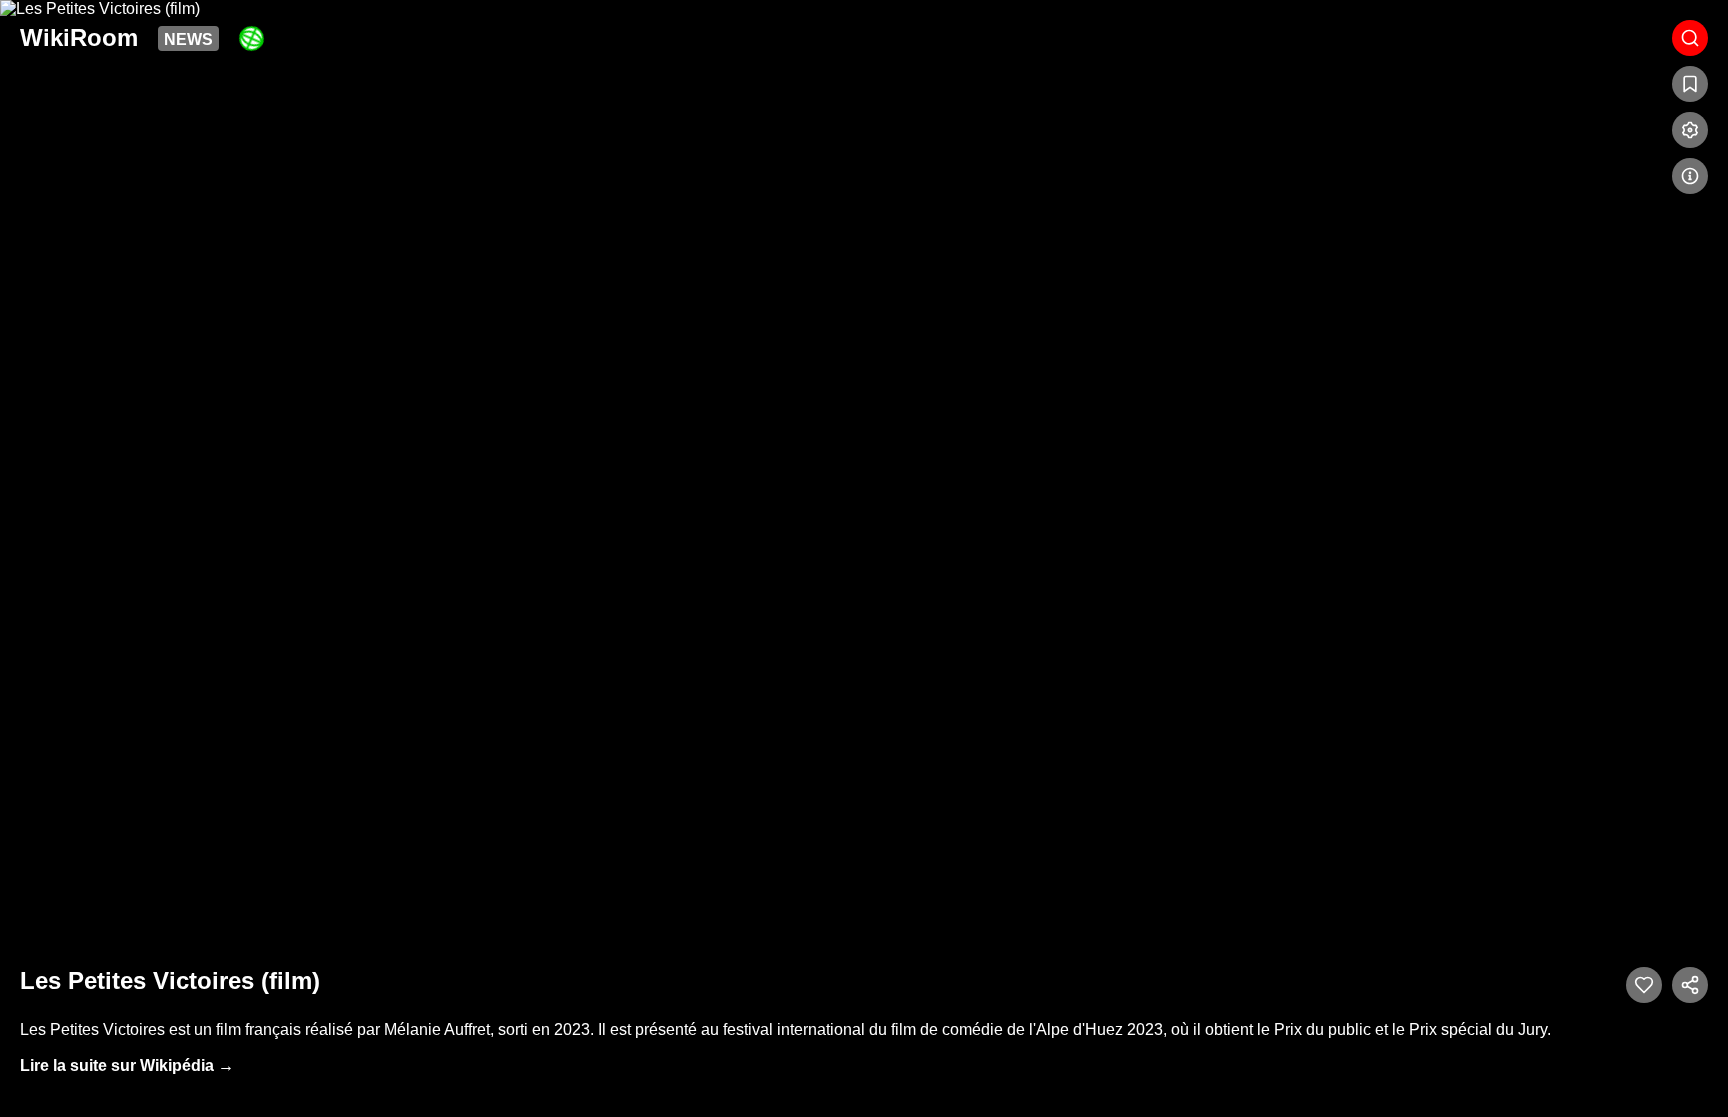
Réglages (1690, 130)
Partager (1690, 985)
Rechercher (1690, 38)
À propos (1690, 176)
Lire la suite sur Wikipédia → (127, 1065)
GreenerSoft (251, 37)
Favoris (1690, 84)
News (188, 39)
